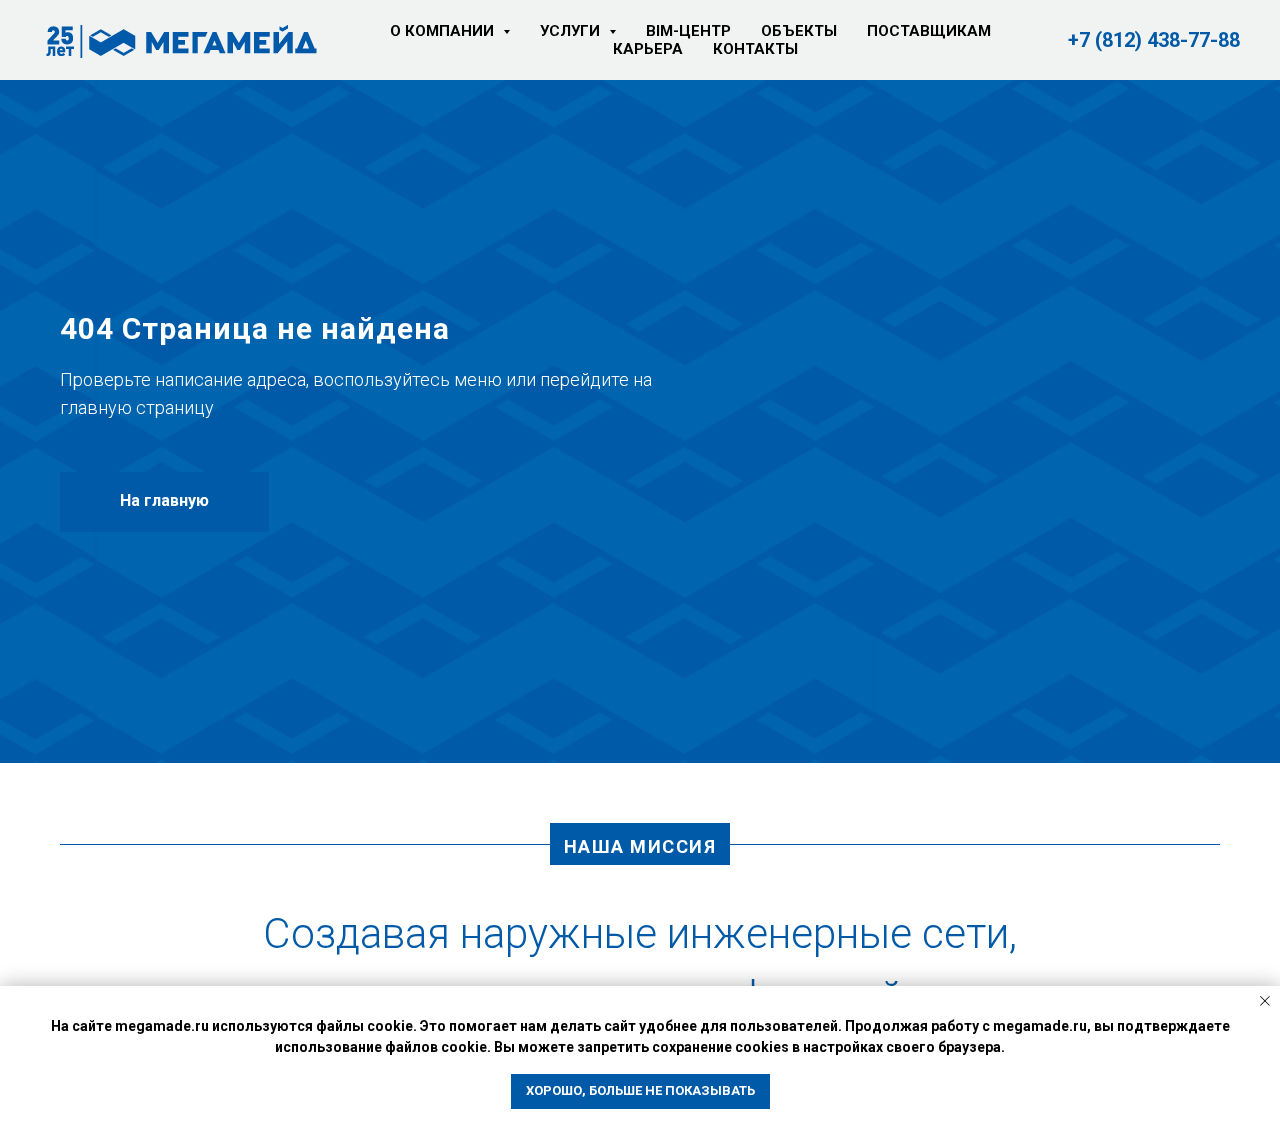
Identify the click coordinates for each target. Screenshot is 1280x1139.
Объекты (799, 31)
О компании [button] (444, 31)
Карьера (648, 49)
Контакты (755, 49)
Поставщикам (929, 31)
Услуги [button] (572, 31)
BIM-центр (688, 31)
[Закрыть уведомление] (1265, 1001)
